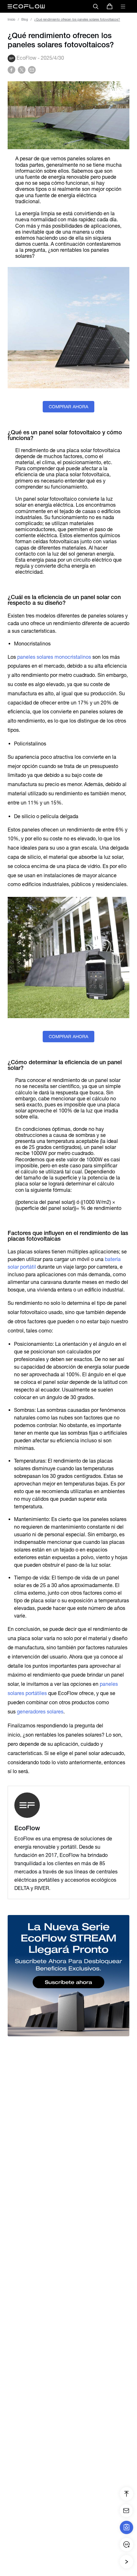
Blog (25, 20)
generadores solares (40, 1712)
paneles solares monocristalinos (54, 657)
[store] (110, 6)
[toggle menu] (123, 6)
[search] (96, 6)
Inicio (11, 20)
